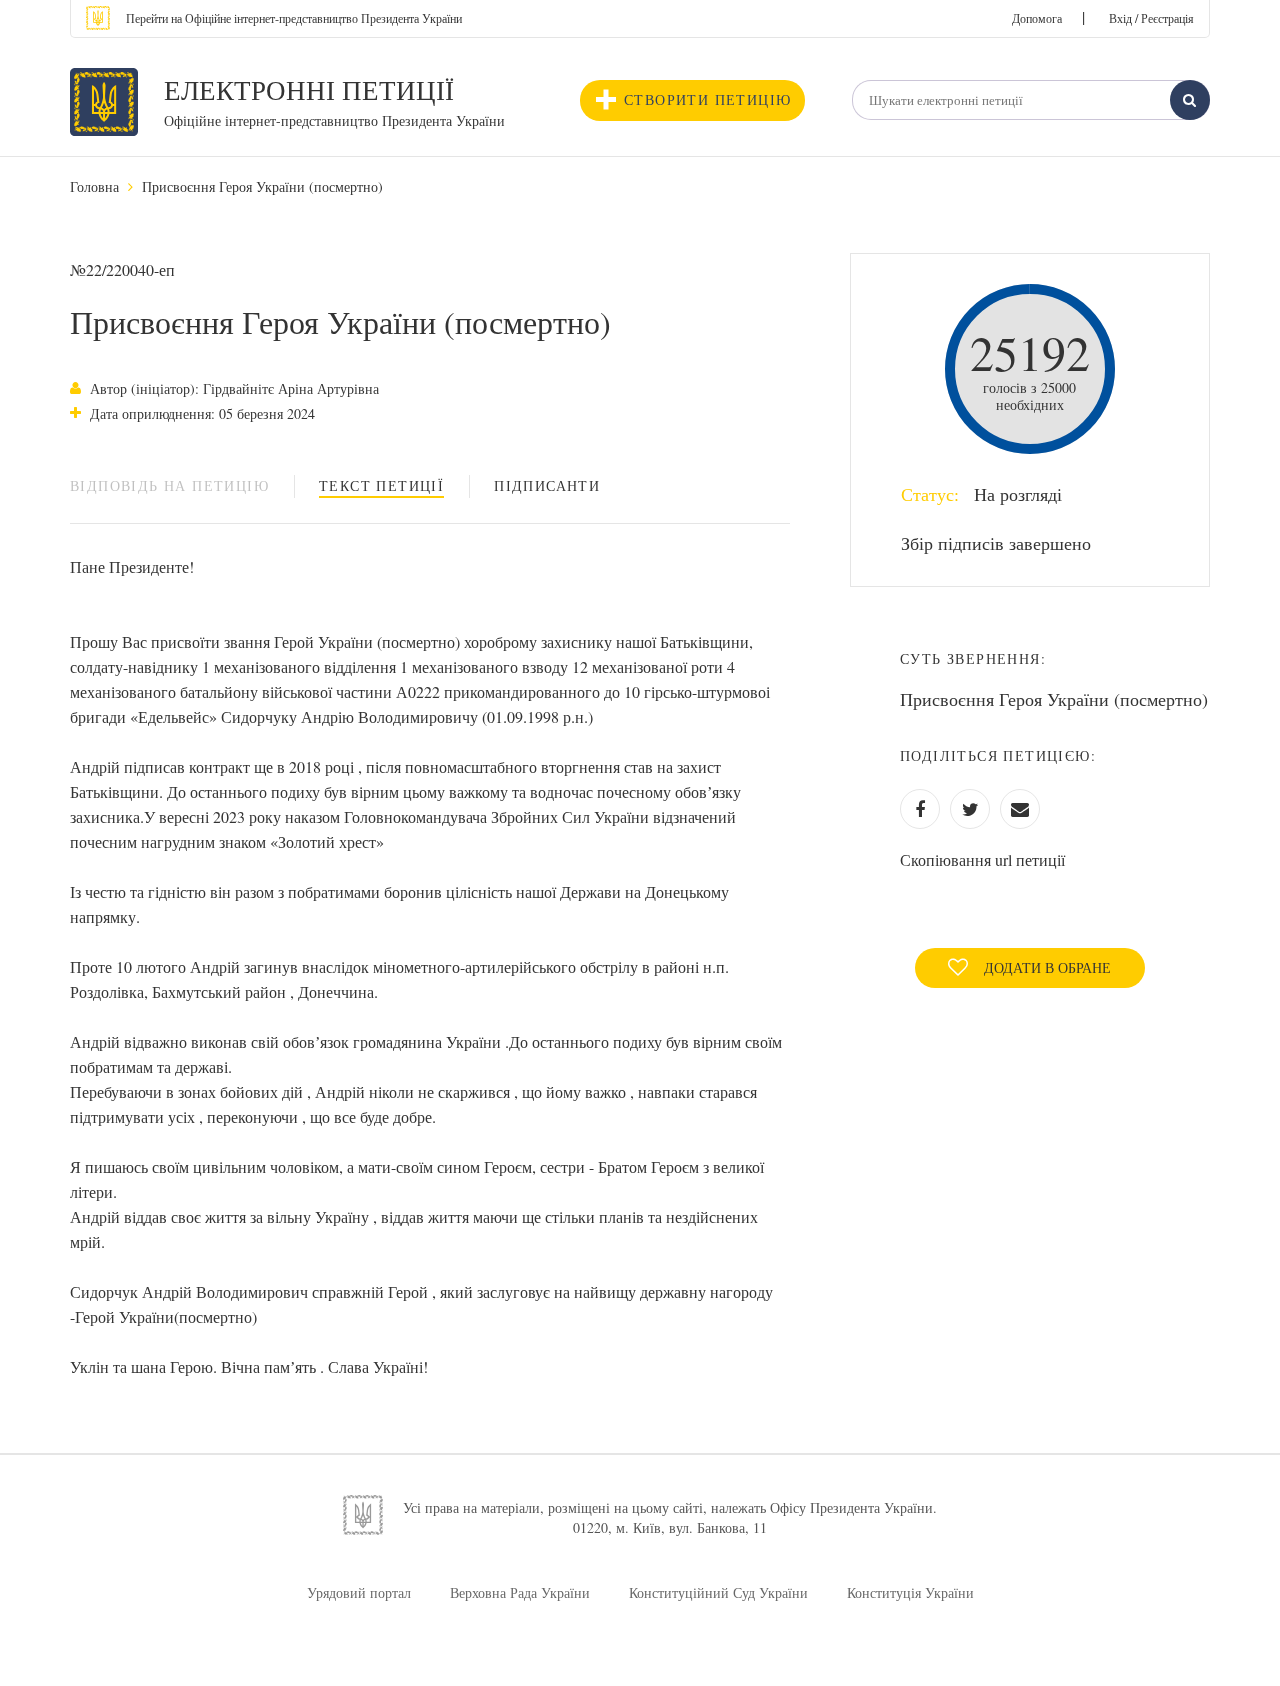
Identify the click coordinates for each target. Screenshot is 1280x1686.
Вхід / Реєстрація (1151, 18)
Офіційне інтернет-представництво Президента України (334, 120)
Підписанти (547, 485)
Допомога (1037, 18)
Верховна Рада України (520, 1592)
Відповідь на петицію (169, 485)
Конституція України (910, 1592)
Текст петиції (381, 485)
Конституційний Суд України (718, 1592)
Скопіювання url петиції (982, 859)
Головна (94, 186)
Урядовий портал (359, 1592)
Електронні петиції (309, 90)
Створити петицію (707, 99)
